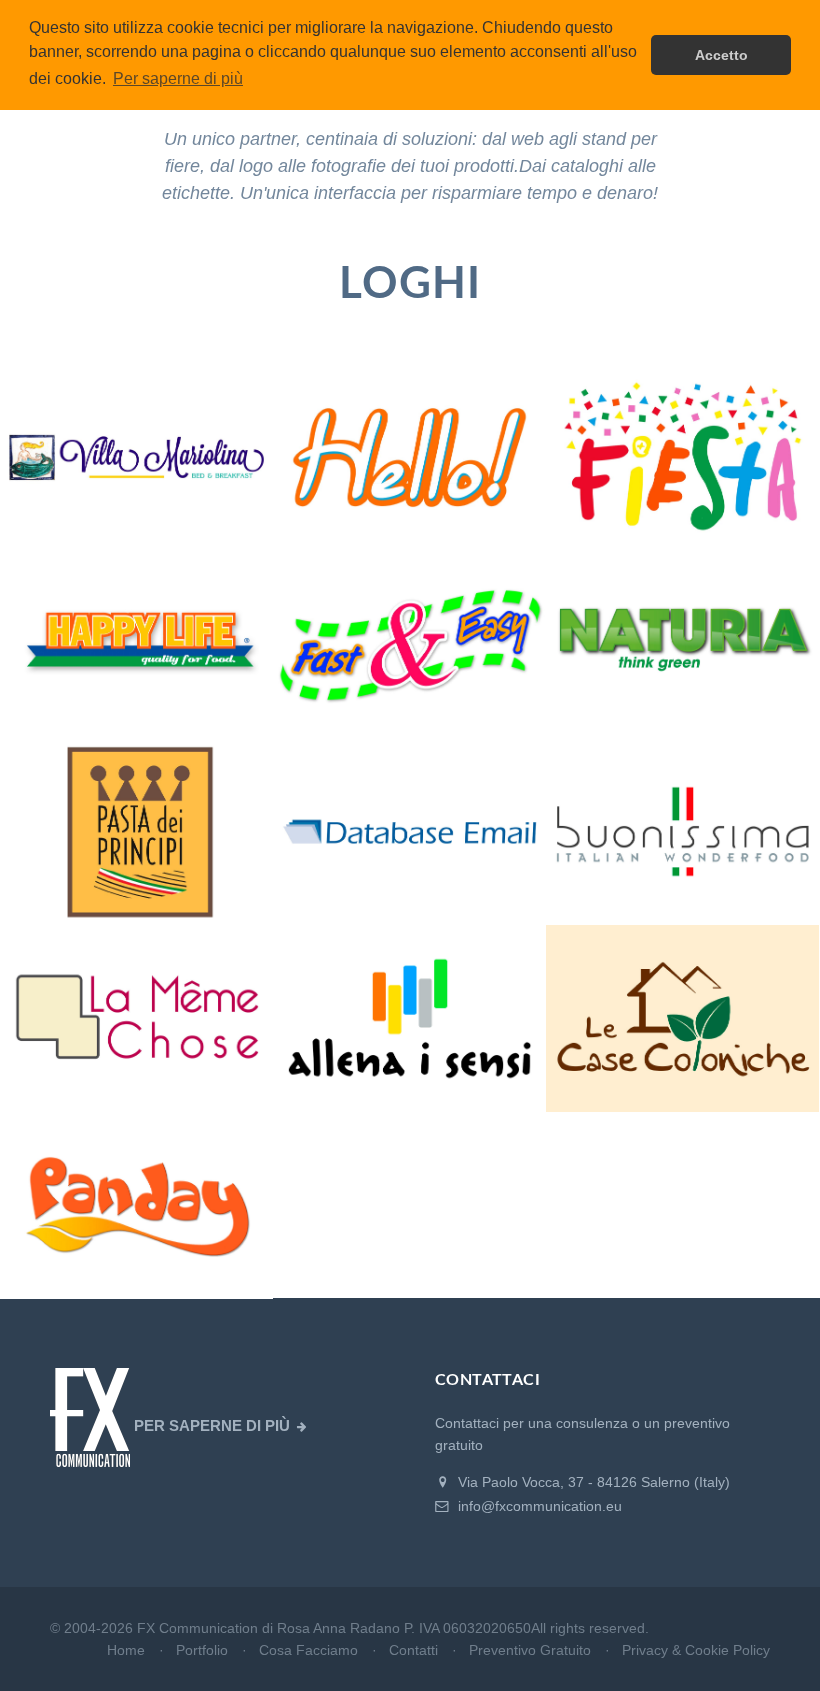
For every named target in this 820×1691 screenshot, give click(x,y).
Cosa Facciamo (308, 1650)
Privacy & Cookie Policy (696, 1650)
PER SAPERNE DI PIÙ (212, 1426)
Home (126, 1650)
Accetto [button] (721, 55)
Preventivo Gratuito (530, 1650)
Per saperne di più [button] (178, 78)
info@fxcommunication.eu (538, 1506)
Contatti (413, 1650)
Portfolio (202, 1650)
